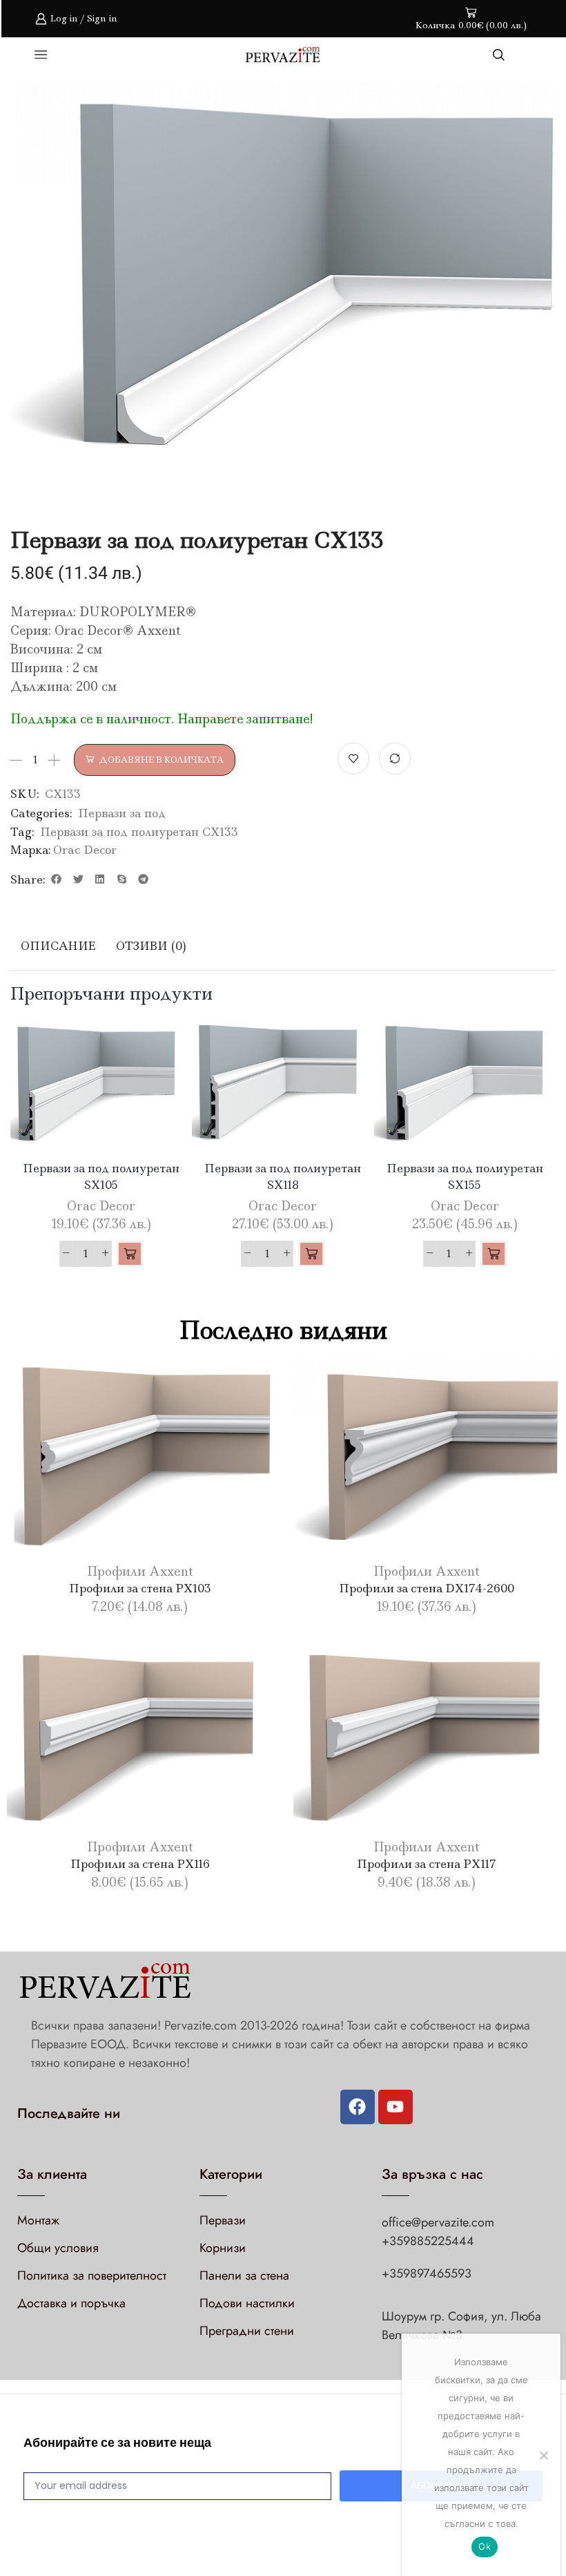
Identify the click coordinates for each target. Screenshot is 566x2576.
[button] (57, 879)
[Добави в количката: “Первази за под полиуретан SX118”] (311, 1254)
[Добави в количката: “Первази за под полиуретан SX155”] (494, 1254)
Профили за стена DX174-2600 (427, 1588)
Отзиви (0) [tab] (151, 946)
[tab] (58, 946)
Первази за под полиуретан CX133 (139, 832)
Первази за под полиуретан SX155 (465, 1176)
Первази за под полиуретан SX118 (283, 1176)
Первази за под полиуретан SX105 (101, 1176)
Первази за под (122, 813)
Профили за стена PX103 (140, 1588)
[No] (543, 2455)
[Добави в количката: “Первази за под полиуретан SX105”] (130, 1254)
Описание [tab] (58, 946)
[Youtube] (396, 2107)
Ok (485, 2546)
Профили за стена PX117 (427, 1864)
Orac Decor (85, 850)
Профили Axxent (140, 1572)
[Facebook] (358, 2107)
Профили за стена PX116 (140, 1864)
